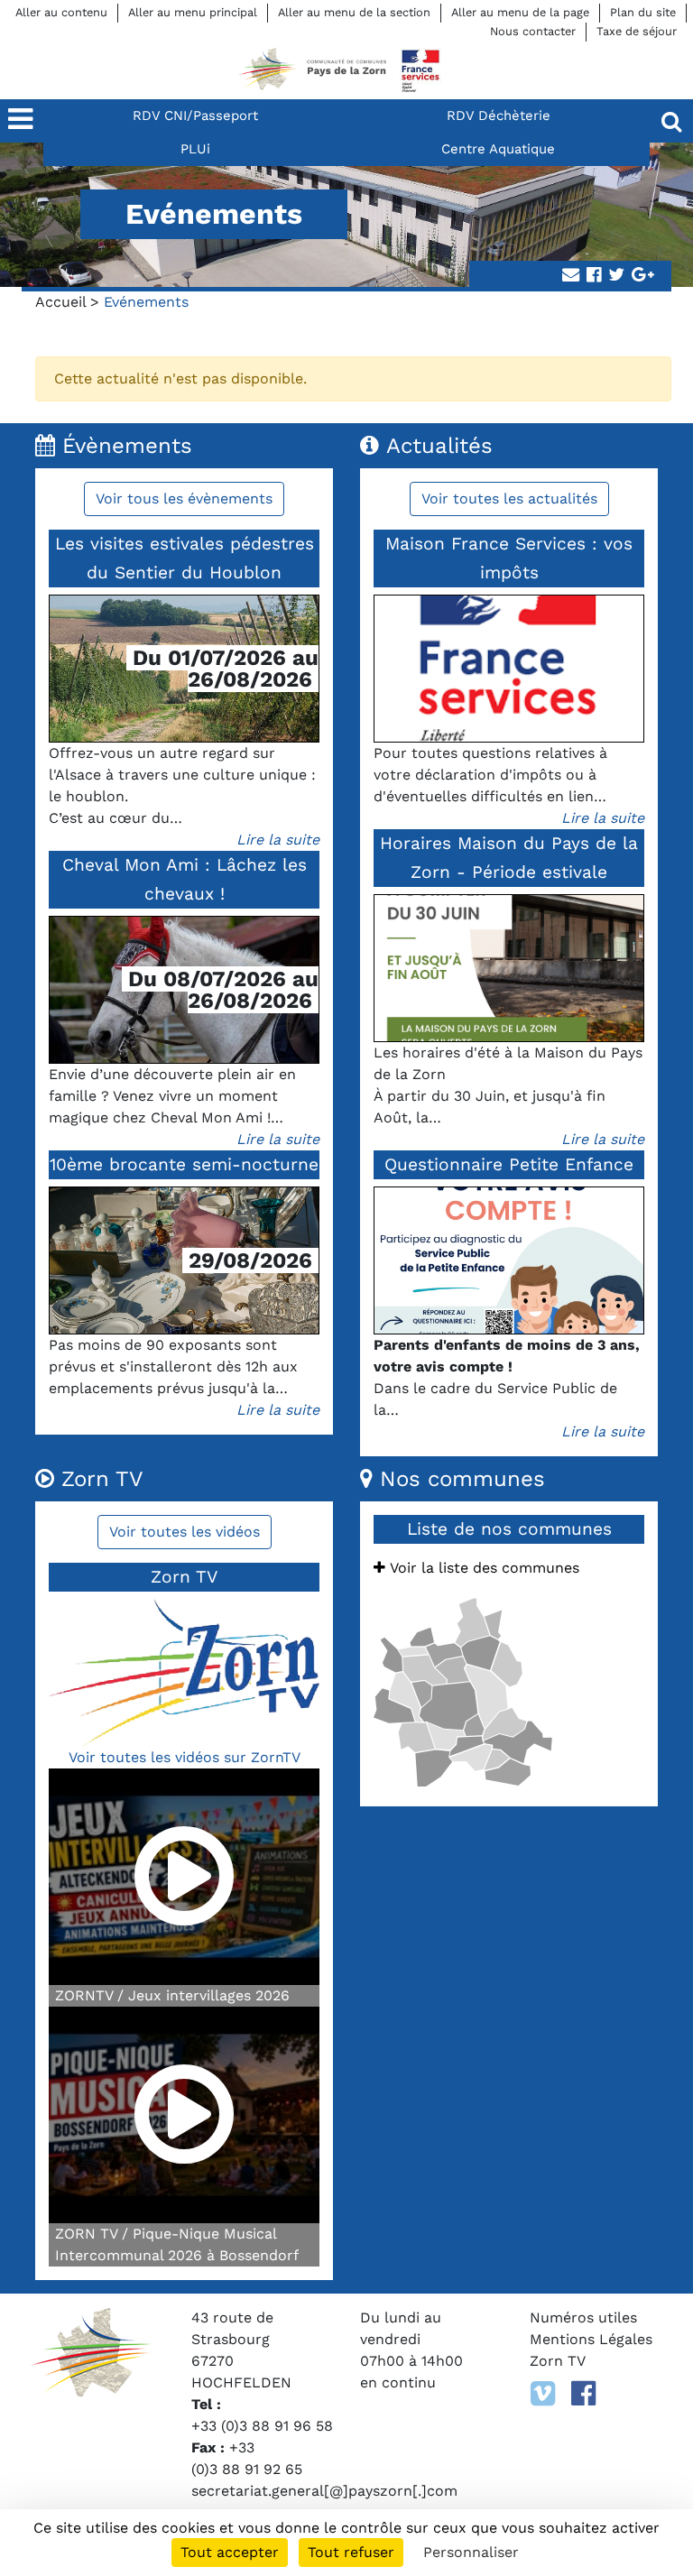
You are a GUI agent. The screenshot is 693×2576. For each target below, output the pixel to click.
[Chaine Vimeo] (543, 2394)
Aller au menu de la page (520, 12)
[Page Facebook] (583, 2394)
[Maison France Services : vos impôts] (509, 669)
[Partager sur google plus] (643, 276)
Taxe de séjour (637, 31)
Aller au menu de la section (354, 12)
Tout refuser (351, 2552)
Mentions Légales (591, 2339)
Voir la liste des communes (482, 1568)
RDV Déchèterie (499, 115)
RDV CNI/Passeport (195, 115)
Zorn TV (558, 2361)
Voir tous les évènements (184, 499)
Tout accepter (230, 2552)
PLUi (195, 149)
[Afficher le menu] (22, 121)
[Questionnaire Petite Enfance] (509, 1260)
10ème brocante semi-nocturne (184, 1164)
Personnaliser (471, 2552)
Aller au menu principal (193, 12)
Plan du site (643, 12)
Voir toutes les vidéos (185, 1532)
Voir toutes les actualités (509, 499)
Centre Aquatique (498, 149)
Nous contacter (533, 31)
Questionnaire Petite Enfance (509, 1164)
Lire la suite (278, 840)
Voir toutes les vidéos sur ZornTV (185, 1757)
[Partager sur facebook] (594, 276)
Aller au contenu (61, 12)
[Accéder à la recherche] (671, 121)
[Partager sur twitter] (616, 276)
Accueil (60, 302)
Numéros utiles (583, 2317)
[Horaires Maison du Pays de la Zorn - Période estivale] (509, 968)
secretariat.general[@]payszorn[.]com (324, 2491)
